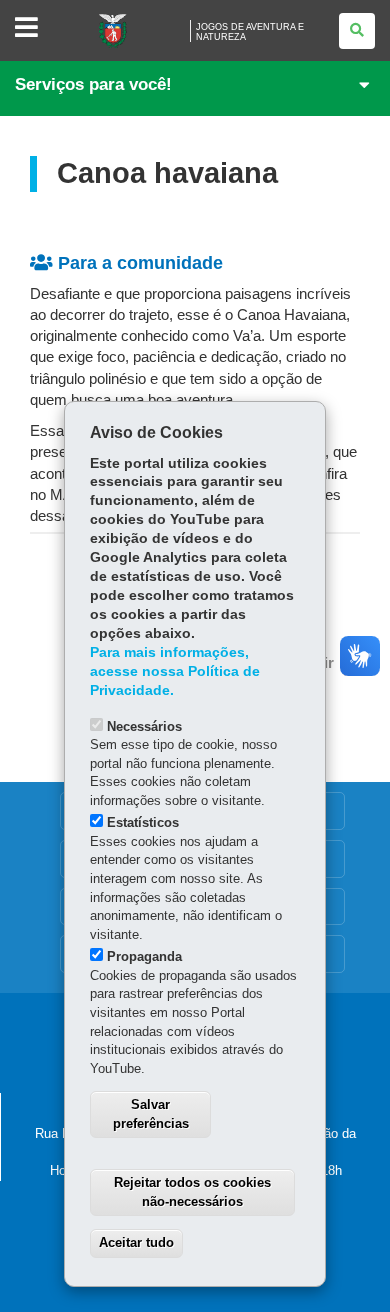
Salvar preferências (151, 1114)
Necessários (144, 726)
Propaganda (144, 956)
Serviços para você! (93, 84)
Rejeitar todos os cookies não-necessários (192, 1192)
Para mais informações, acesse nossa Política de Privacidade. (175, 671)
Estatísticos (143, 822)
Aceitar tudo (136, 1242)
